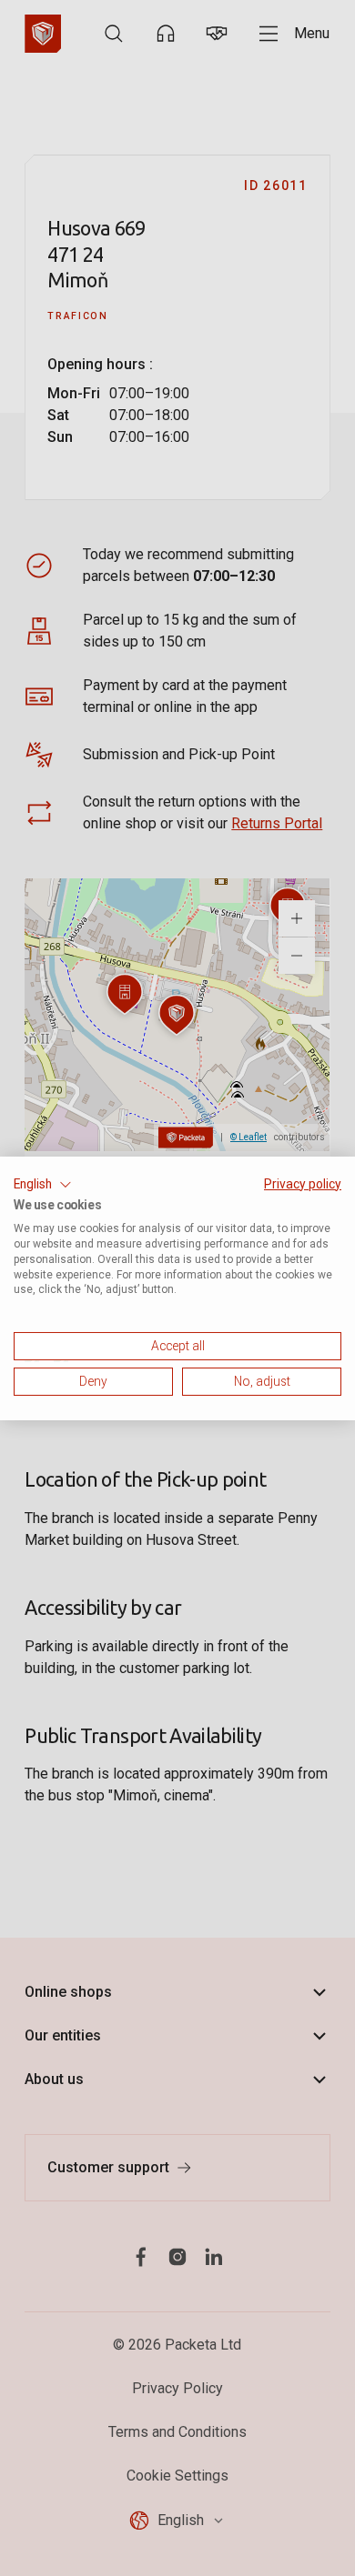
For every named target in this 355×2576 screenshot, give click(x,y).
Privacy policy (303, 1183)
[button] (43, 1184)
